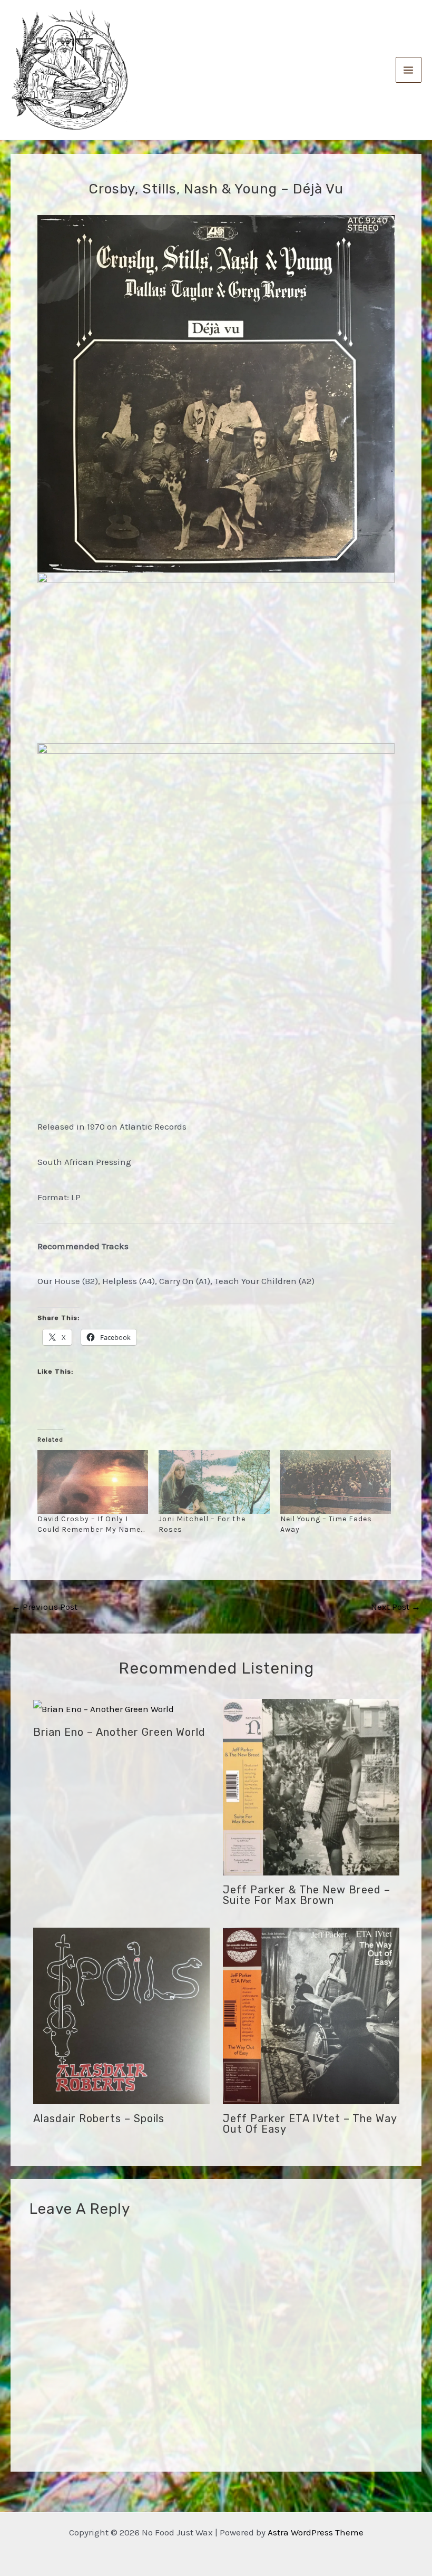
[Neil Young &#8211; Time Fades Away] (336, 1482)
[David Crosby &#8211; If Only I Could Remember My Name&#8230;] (93, 1482)
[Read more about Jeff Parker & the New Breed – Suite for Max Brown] (311, 1786)
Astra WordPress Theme (316, 2532)
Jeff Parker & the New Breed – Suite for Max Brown (307, 1895)
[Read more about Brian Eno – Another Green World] (104, 1708)
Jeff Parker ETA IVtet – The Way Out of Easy (310, 2124)
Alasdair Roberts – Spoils (99, 2118)
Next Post (396, 1607)
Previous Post (45, 1607)
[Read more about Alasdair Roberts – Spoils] (121, 2015)
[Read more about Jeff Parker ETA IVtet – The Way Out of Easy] (311, 2015)
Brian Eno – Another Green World (119, 1732)
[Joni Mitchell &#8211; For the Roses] (214, 1482)
